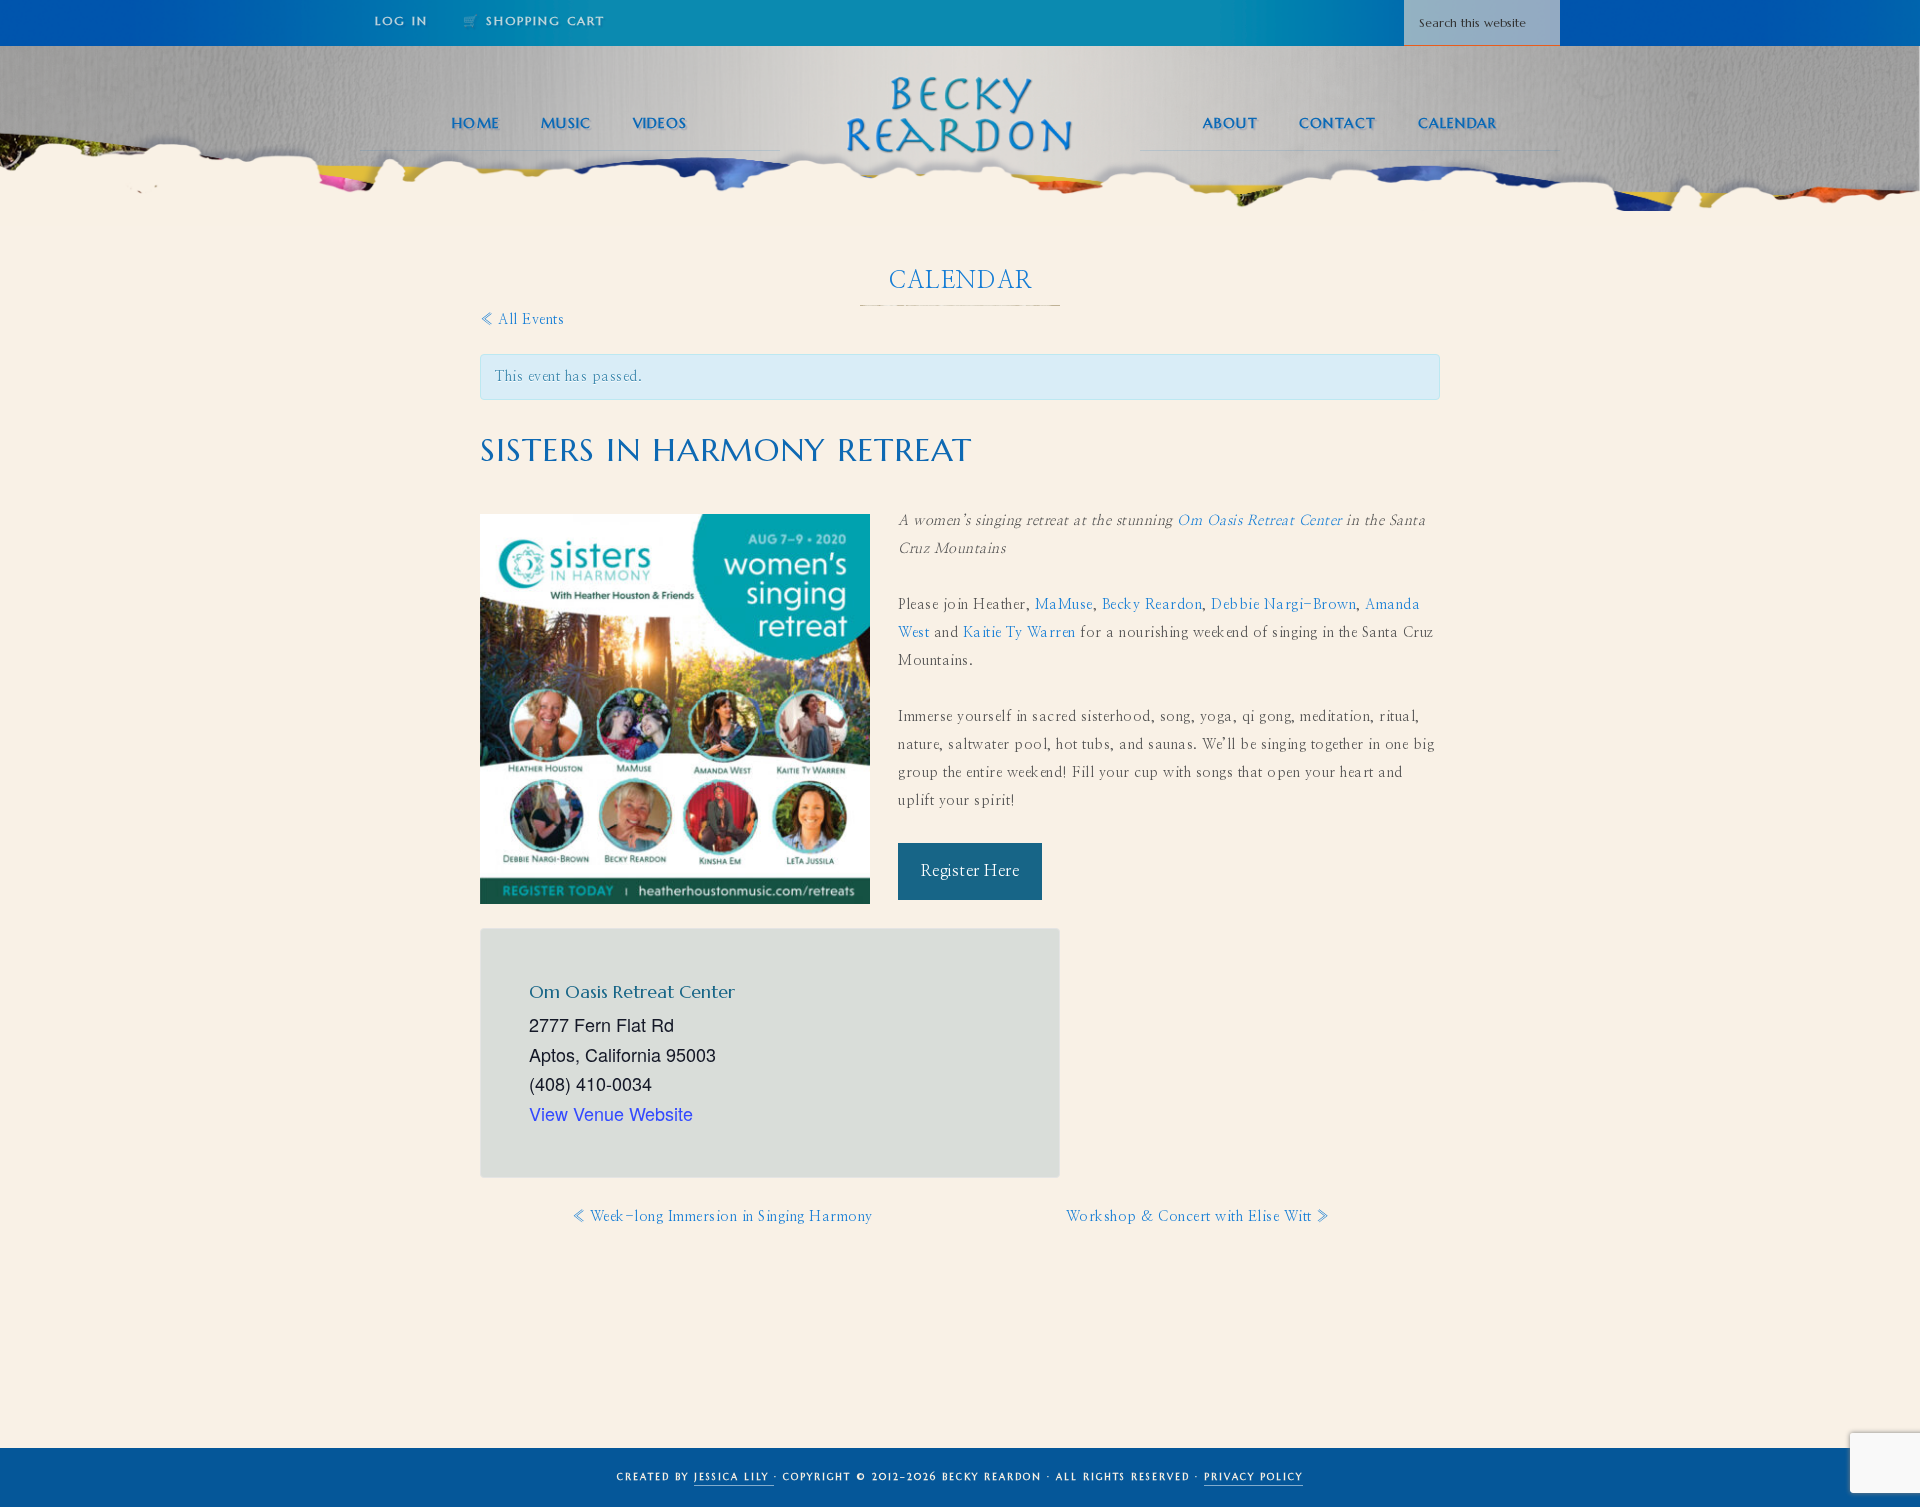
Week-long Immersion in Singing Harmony (722, 1217)
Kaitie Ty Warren (1019, 633)
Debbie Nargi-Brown (1283, 605)
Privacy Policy (1253, 1477)
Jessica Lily (734, 1477)
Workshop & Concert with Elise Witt (1198, 1217)
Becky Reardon (960, 113)
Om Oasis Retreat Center (1259, 521)
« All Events (522, 320)
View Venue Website (611, 1113)
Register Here (970, 871)
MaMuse (1064, 605)
